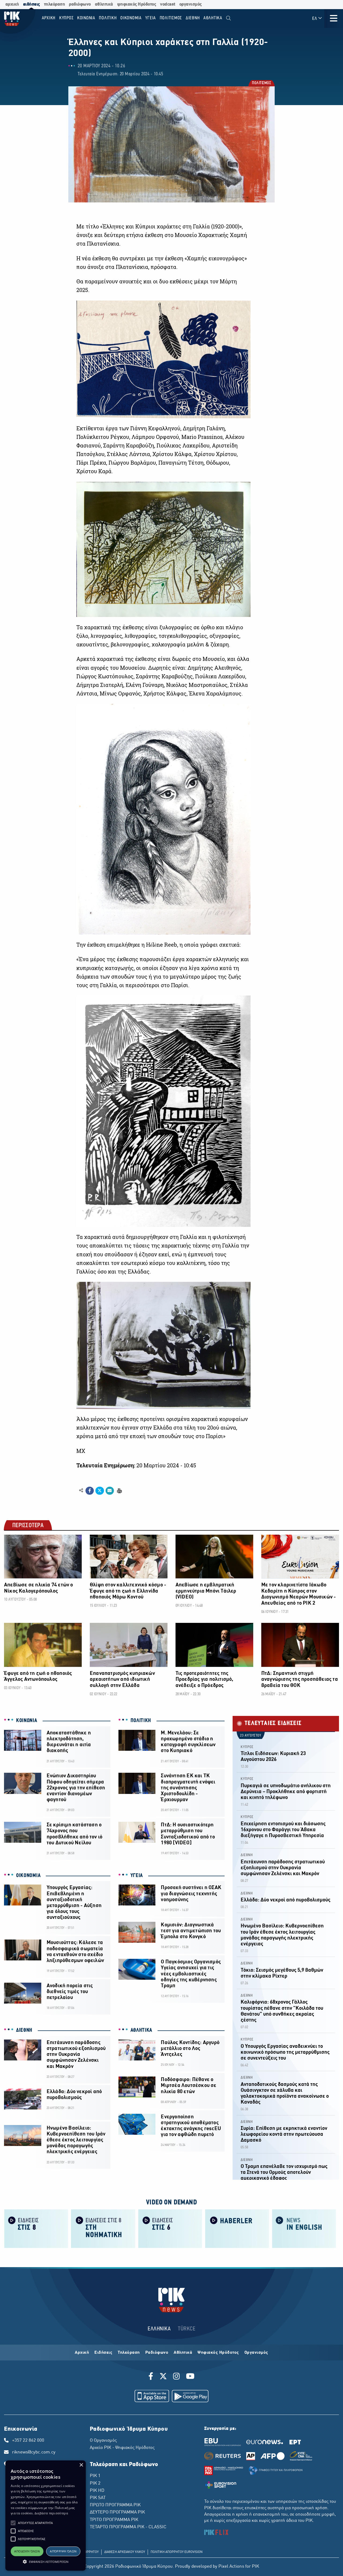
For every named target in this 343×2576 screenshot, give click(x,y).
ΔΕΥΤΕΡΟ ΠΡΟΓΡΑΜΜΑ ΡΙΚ (117, 2512)
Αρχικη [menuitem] (49, 18)
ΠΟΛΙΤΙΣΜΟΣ (261, 84)
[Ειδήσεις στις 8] (36, 2228)
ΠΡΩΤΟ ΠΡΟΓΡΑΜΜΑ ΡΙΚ (115, 2505)
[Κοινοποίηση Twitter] (100, 1491)
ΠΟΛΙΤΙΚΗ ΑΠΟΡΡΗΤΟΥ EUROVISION (177, 2552)
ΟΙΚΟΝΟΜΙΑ (28, 1876)
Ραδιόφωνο (157, 2353)
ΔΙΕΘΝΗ (24, 2030)
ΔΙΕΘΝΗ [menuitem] (193, 18)
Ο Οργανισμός (103, 2441)
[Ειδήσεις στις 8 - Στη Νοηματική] (103, 2228)
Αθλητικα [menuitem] (213, 18)
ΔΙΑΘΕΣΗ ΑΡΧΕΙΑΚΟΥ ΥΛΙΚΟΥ (125, 2552)
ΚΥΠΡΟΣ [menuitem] (66, 18)
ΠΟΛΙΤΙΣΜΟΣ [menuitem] (171, 18)
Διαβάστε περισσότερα (51, 2513)
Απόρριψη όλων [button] (63, 2551)
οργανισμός (191, 4)
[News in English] (304, 2228)
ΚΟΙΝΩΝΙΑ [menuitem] (86, 18)
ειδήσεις (31, 4)
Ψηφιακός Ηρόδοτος (218, 2353)
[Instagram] (176, 2377)
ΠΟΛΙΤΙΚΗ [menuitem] (108, 18)
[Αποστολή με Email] (110, 1491)
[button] (13, 2523)
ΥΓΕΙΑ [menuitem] (151, 18)
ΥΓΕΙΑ (137, 1876)
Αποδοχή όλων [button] (27, 2551)
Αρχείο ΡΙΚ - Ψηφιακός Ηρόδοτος (122, 2448)
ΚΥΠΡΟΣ (247, 1747)
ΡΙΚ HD (97, 2491)
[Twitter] (163, 2377)
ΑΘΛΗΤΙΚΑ (141, 2030)
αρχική (12, 4)
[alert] (46, 2516)
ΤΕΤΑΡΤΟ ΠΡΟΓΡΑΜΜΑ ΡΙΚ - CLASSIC (128, 2527)
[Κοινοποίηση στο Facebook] (90, 1491)
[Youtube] (190, 2377)
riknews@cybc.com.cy (34, 2452)
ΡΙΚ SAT (98, 2498)
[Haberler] (237, 2228)
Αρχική (82, 2353)
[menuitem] (228, 18)
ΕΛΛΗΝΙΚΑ (159, 2329)
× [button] (81, 2465)
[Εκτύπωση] (119, 1490)
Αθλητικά (183, 2353)
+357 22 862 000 (28, 2441)
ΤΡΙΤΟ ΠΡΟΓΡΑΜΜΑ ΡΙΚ (114, 2520)
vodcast (168, 4)
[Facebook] (152, 2377)
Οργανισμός (256, 2353)
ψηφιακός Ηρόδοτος (137, 4)
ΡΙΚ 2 (95, 2484)
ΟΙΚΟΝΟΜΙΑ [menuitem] (131, 18)
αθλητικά (104, 4)
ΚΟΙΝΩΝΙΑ (27, 1721)
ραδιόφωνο (80, 4)
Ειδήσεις (103, 2353)
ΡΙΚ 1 (95, 2476)
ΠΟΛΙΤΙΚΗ (141, 1721)
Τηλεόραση (129, 2353)
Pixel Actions (231, 2567)
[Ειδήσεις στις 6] (170, 2228)
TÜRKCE (187, 2329)
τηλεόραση (55, 4)
